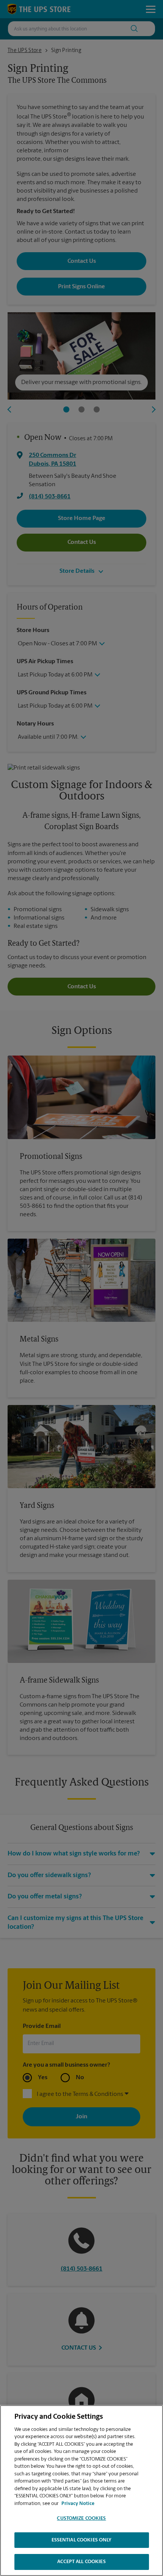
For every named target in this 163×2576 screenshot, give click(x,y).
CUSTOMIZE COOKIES (81, 2518)
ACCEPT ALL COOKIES (81, 2562)
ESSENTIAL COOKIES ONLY (82, 2540)
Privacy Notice (78, 2504)
